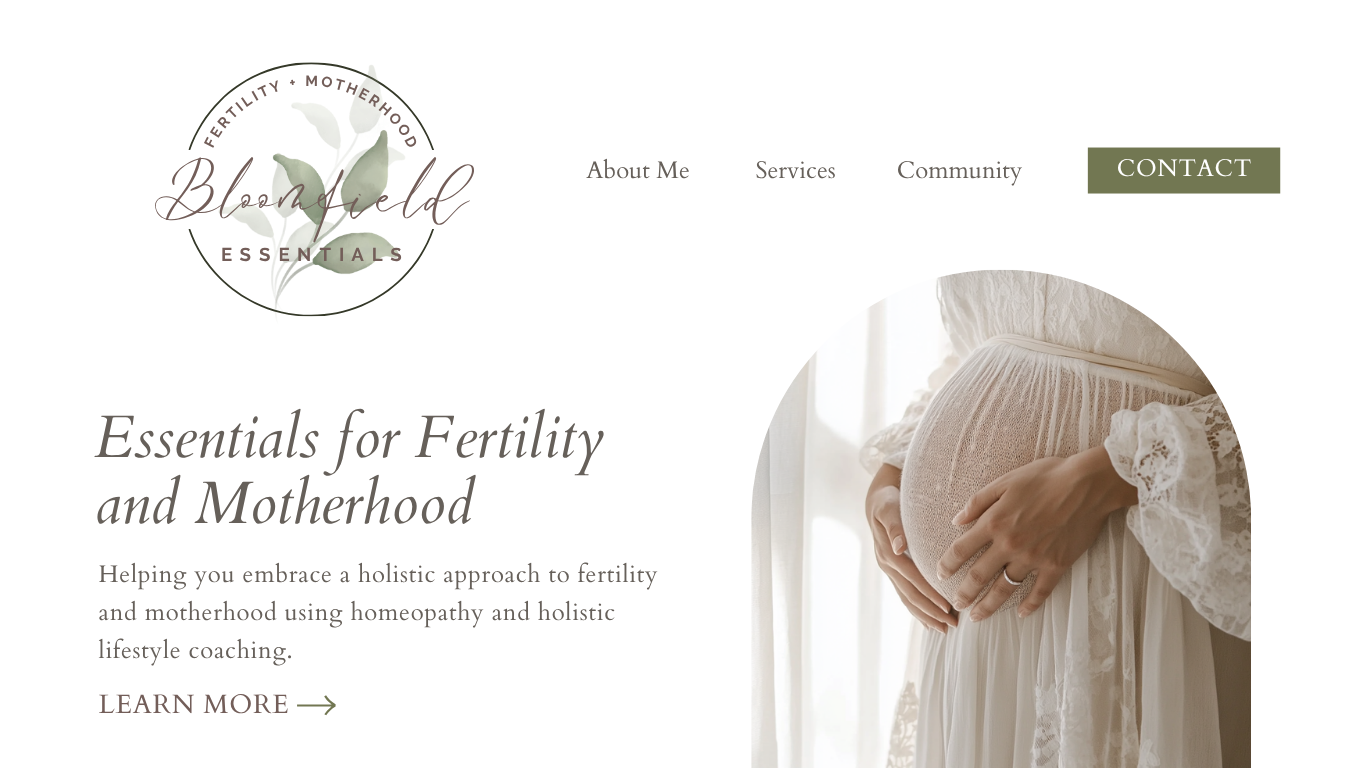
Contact (1184, 168)
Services (795, 170)
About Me (638, 170)
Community (960, 170)
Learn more (194, 705)
